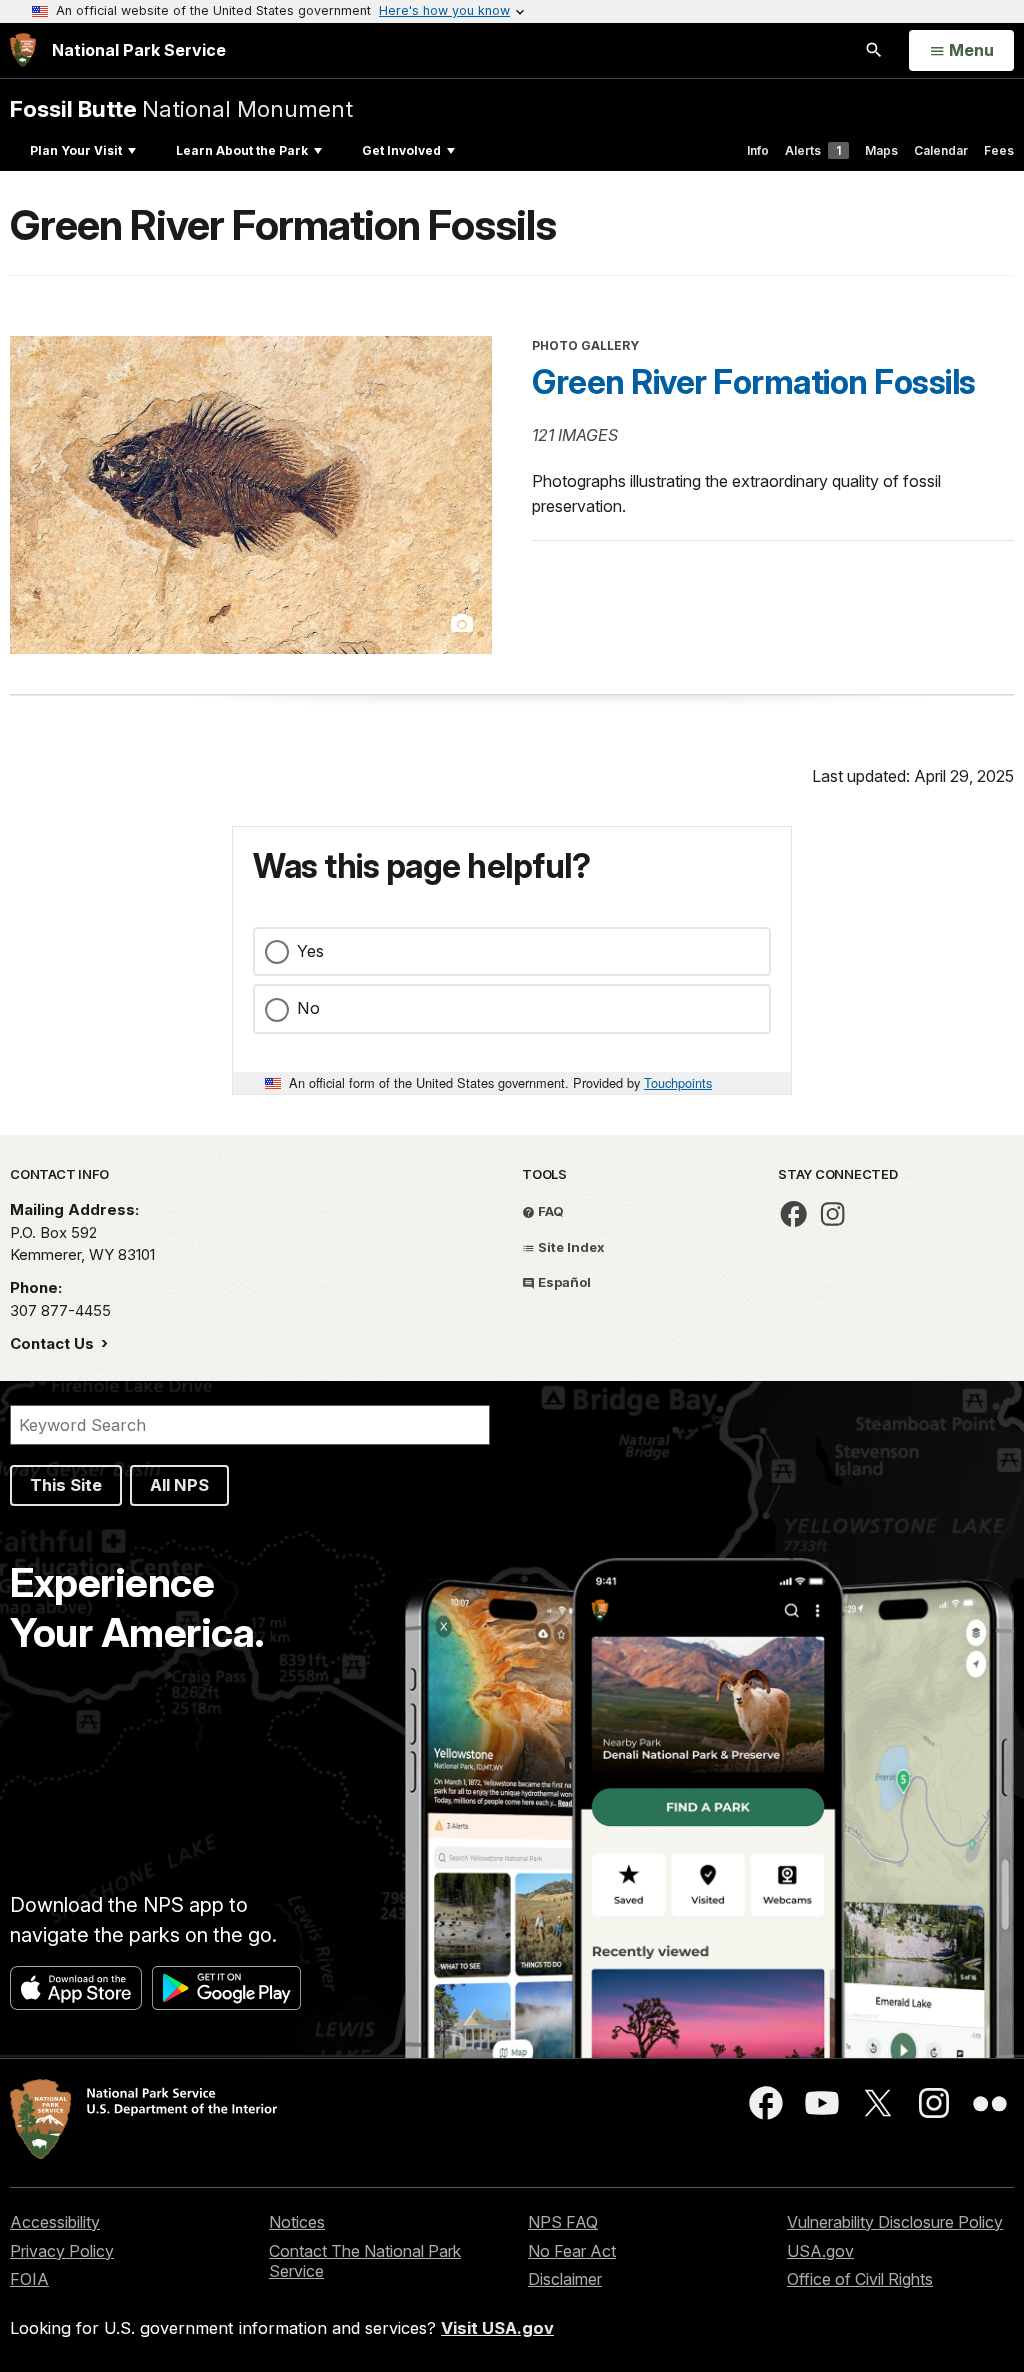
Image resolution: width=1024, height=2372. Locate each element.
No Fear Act (572, 2251)
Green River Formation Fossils (754, 382)
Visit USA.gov (497, 2328)
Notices (297, 2222)
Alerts (813, 150)
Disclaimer (565, 2279)
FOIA (29, 2279)
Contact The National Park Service (365, 2261)
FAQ (549, 1211)
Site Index (570, 1247)
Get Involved (401, 150)
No (308, 1008)
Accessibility (55, 2222)
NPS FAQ (563, 2222)
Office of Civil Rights (860, 2279)
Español (563, 1282)
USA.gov (820, 2251)
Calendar (941, 150)
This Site (66, 1485)
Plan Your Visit (76, 150)
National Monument (181, 108)
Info (758, 150)
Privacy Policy (62, 2251)
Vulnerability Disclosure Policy (895, 2222)
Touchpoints (678, 1082)
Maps (881, 150)
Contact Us (54, 1343)
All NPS (179, 1485)
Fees (999, 150)
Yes (310, 951)
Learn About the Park (242, 150)
